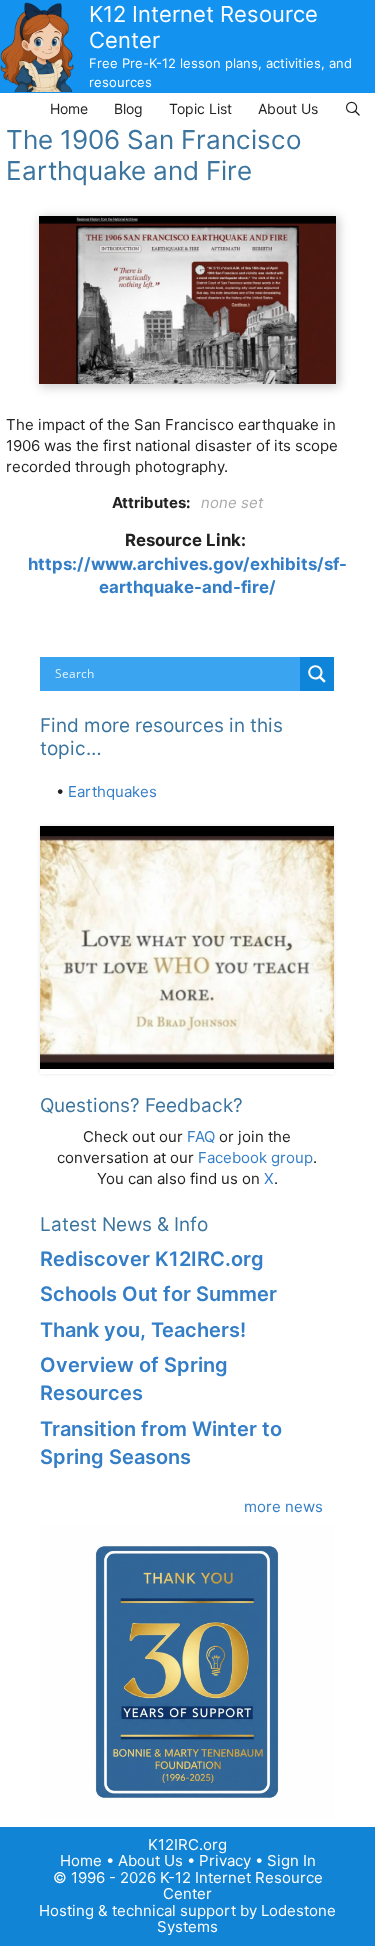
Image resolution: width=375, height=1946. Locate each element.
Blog (128, 108)
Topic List (200, 108)
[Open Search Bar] (353, 108)
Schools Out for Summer (158, 1294)
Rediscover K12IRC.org (152, 1259)
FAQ (201, 1136)
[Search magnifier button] (317, 674)
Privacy (225, 1860)
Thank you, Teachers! (143, 1330)
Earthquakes (112, 791)
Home (69, 108)
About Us (288, 108)
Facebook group (255, 1157)
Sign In (291, 1860)
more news (283, 1506)
